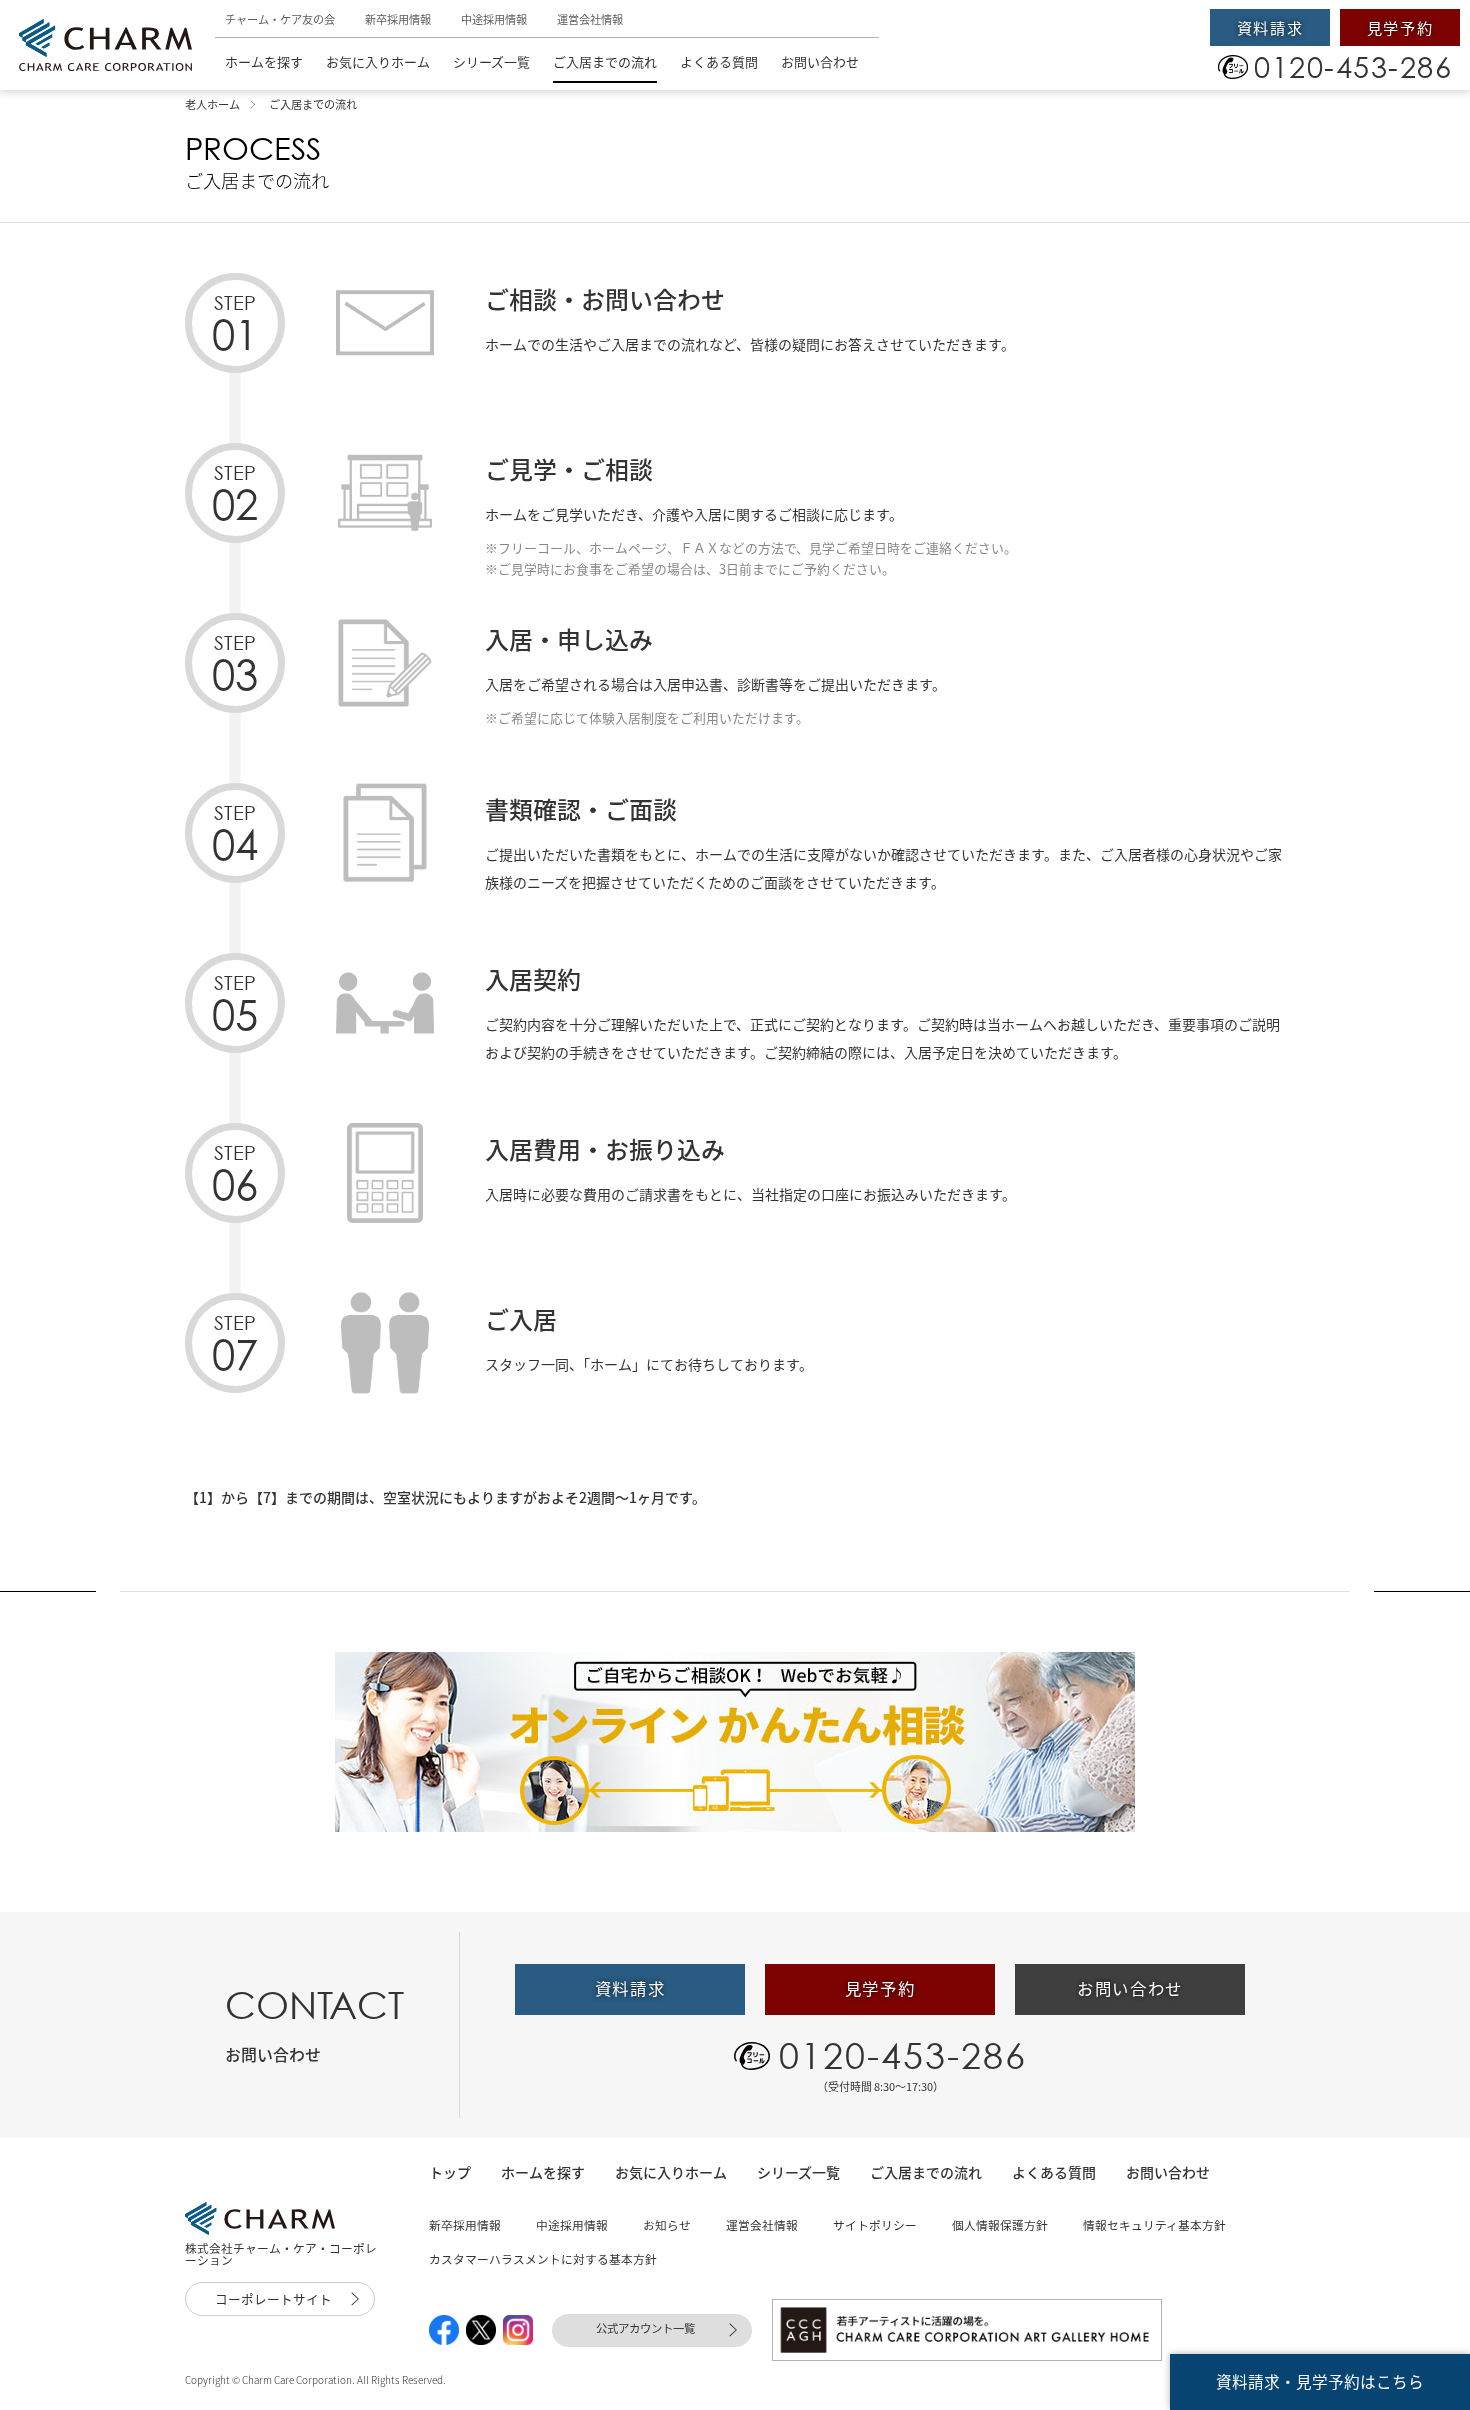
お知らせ (667, 2225)
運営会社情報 (590, 19)
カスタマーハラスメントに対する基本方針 (543, 2259)
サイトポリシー (875, 2225)
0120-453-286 (903, 2055)
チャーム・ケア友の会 (280, 19)
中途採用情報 (494, 19)
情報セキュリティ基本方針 (1154, 2225)
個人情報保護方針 (1000, 2225)
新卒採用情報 (398, 19)
